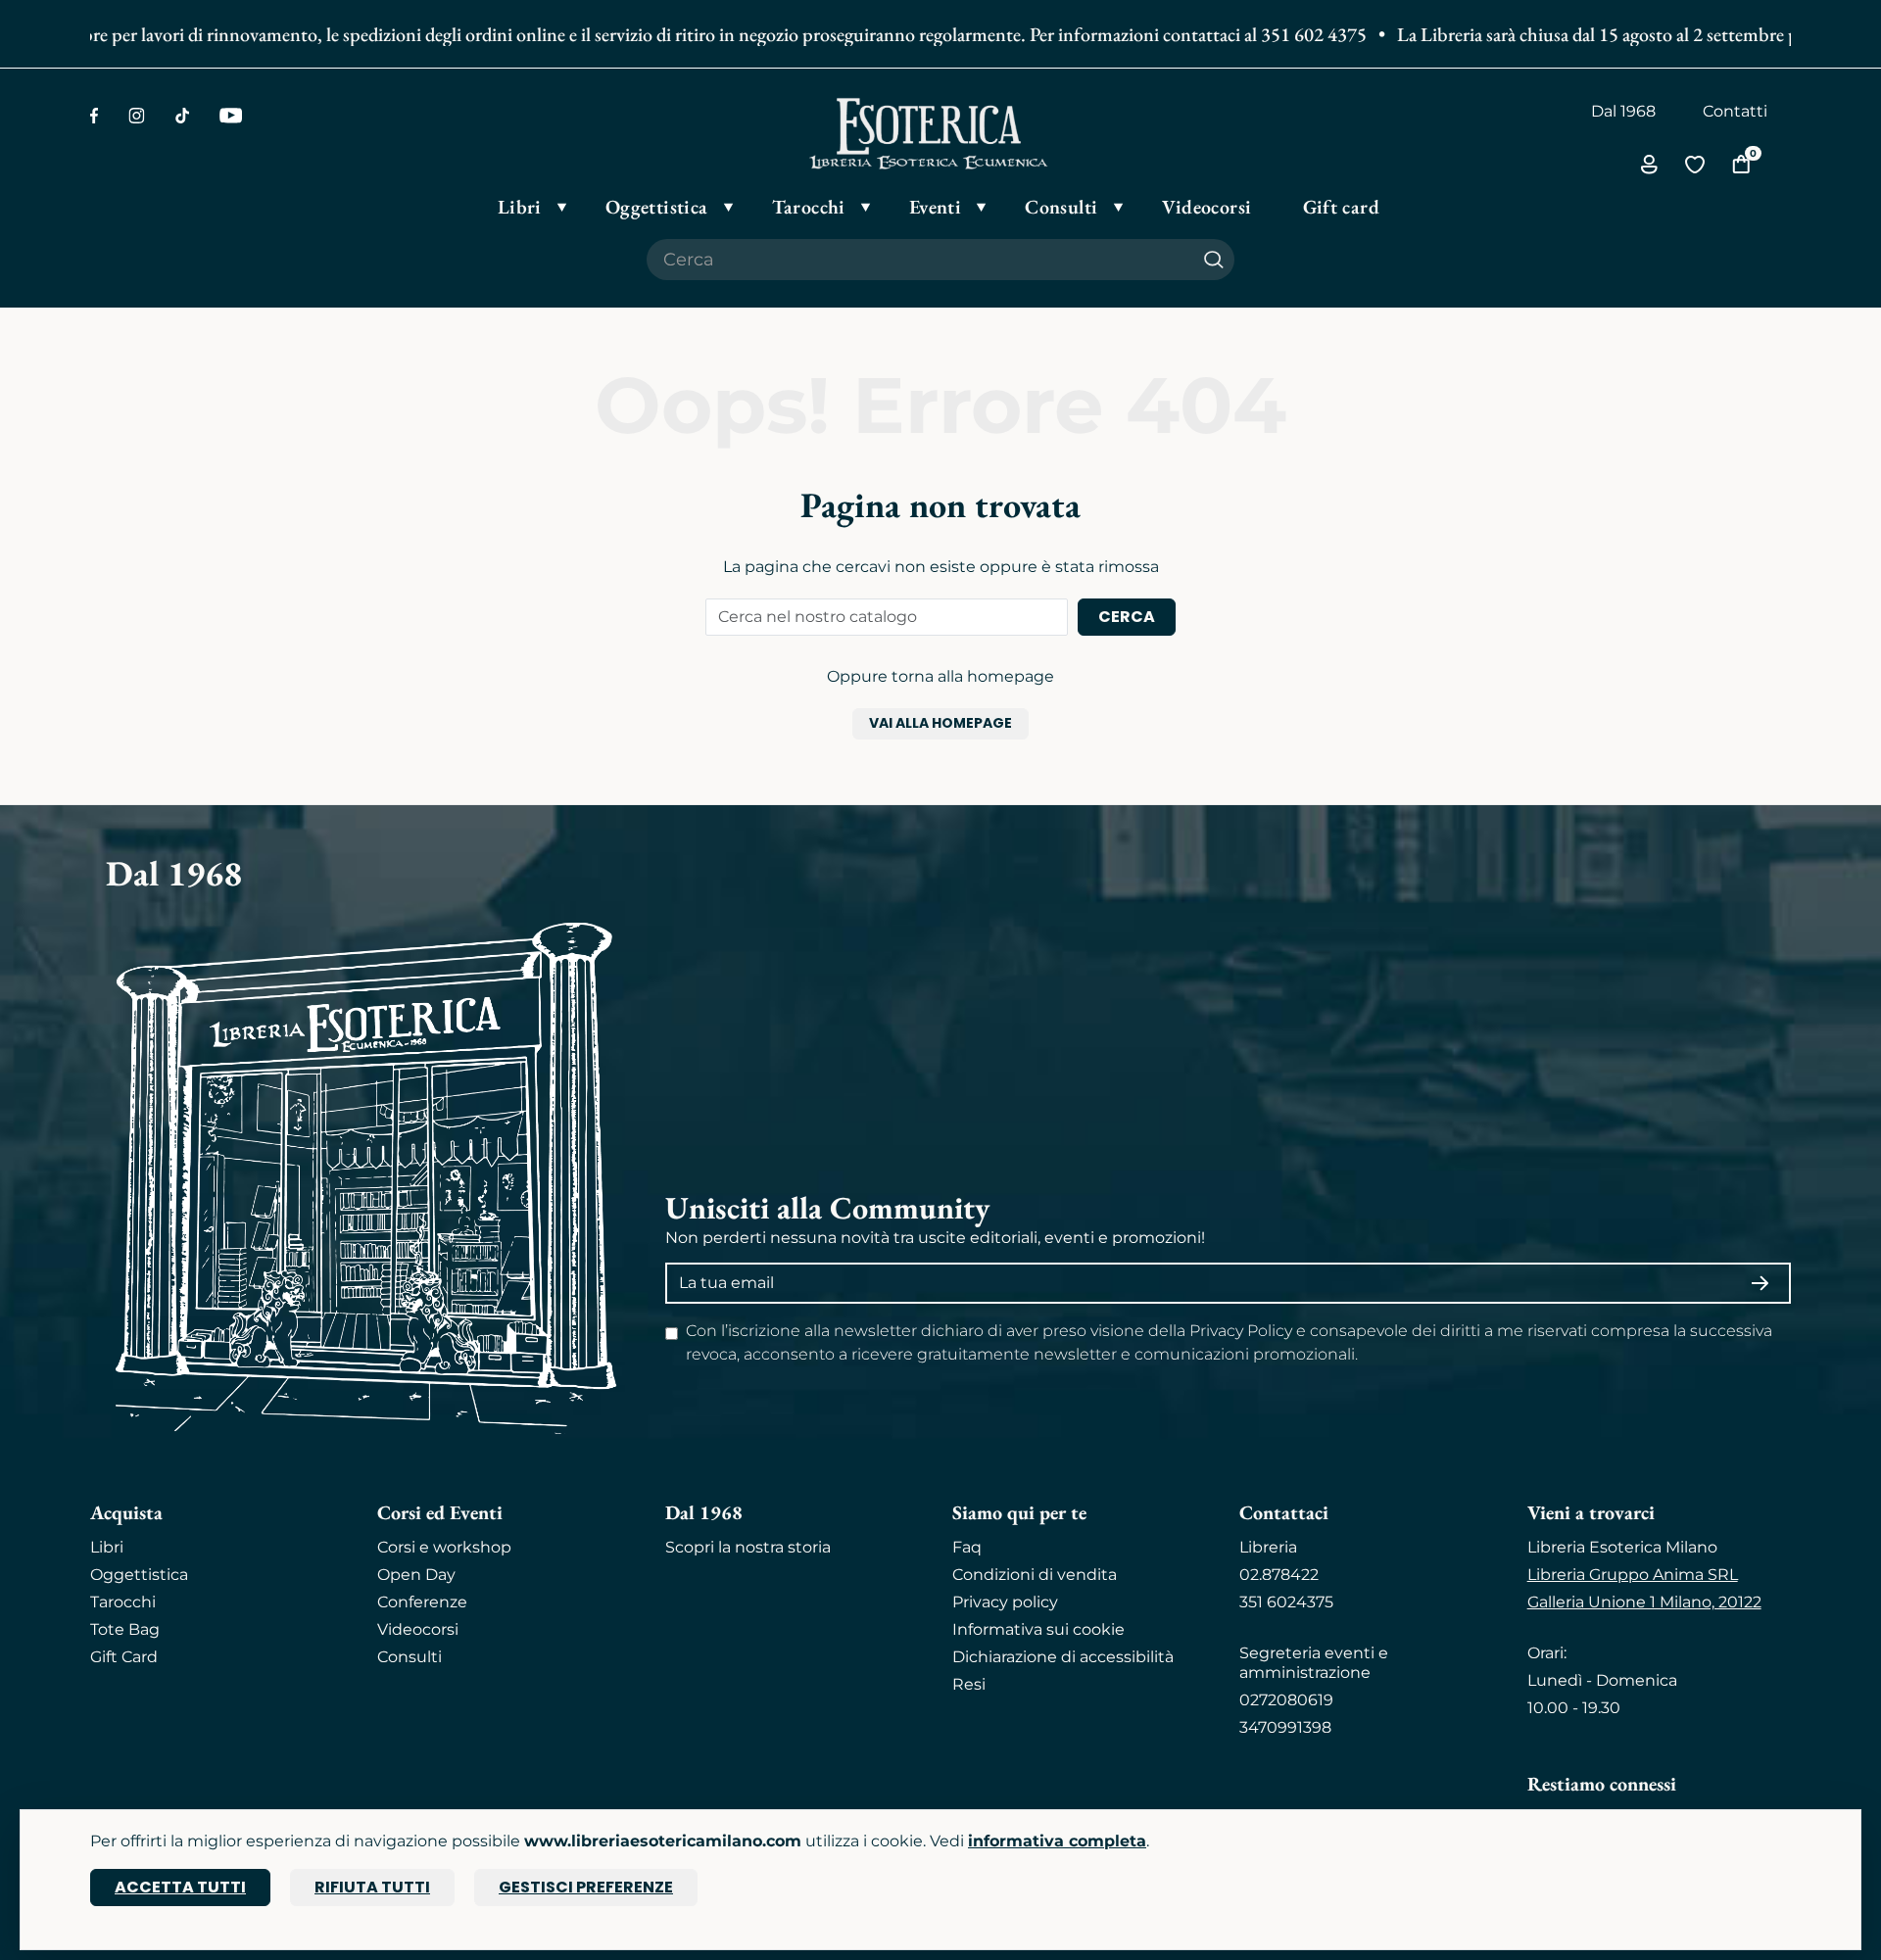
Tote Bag (125, 1629)
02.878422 (1279, 1575)
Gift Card (124, 1657)
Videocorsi (418, 1629)
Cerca (1127, 617)
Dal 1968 (1623, 111)
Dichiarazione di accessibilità (1063, 1657)
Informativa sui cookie (1038, 1629)
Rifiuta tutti (372, 1887)
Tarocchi (123, 1602)
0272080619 (1286, 1700)
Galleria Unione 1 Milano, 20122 (1644, 1602)
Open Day (416, 1575)
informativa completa (1057, 1841)
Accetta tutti (180, 1887)
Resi (969, 1684)
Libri (107, 1547)
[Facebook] (94, 116)
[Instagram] (137, 116)
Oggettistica (139, 1575)
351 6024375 (1286, 1602)
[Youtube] (231, 116)
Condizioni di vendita (1035, 1575)
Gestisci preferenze (586, 1887)
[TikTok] (182, 116)
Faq (967, 1547)
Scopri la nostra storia (748, 1547)
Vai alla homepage (940, 723)
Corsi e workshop (444, 1547)
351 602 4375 (1283, 34)
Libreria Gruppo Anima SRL (1633, 1575)
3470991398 (1285, 1727)
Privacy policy (1005, 1602)
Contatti (1735, 111)
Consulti (410, 1657)
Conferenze (422, 1602)
